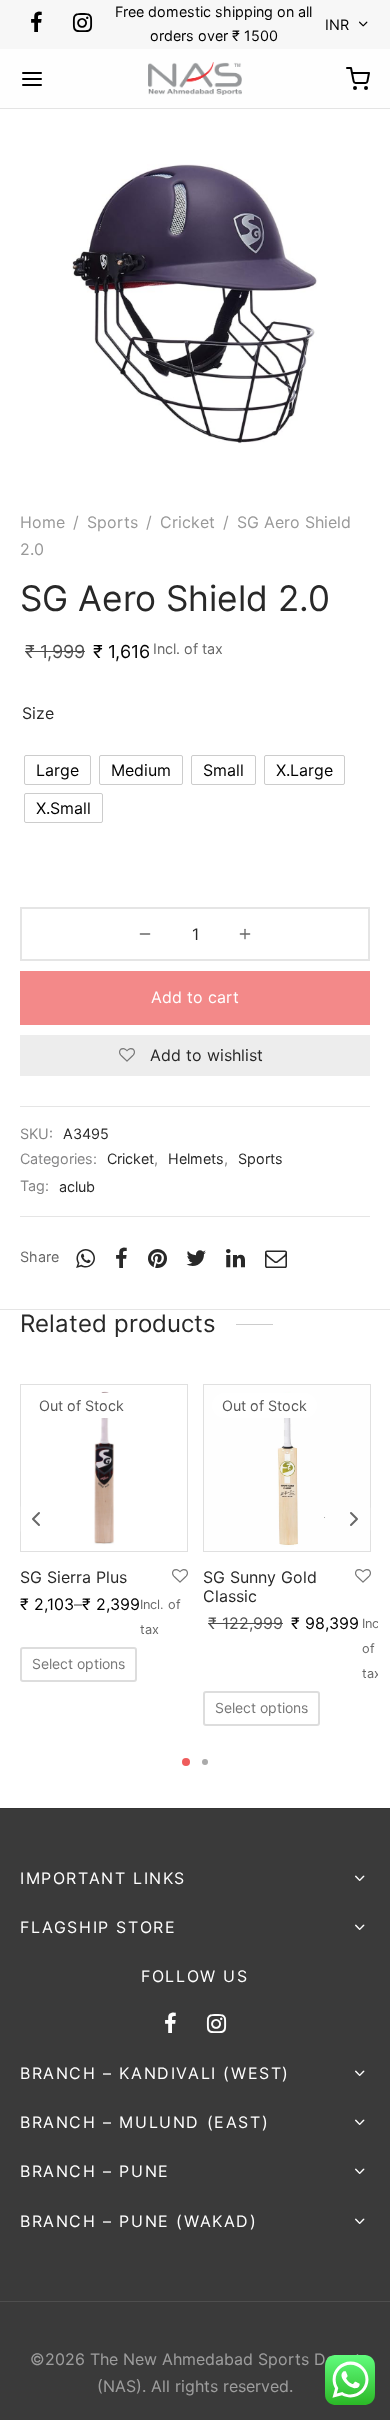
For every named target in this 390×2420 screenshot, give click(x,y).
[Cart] (358, 79)
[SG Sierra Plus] (104, 1468)
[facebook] (36, 24)
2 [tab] (205, 1762)
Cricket (187, 522)
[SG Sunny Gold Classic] (287, 1468)
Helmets (196, 1158)
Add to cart (195, 997)
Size (38, 713)
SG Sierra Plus (73, 1577)
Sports (112, 522)
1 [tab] (186, 1762)
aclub (77, 1186)
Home (42, 522)
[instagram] (82, 24)
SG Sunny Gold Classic (260, 1586)
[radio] (57, 770)
